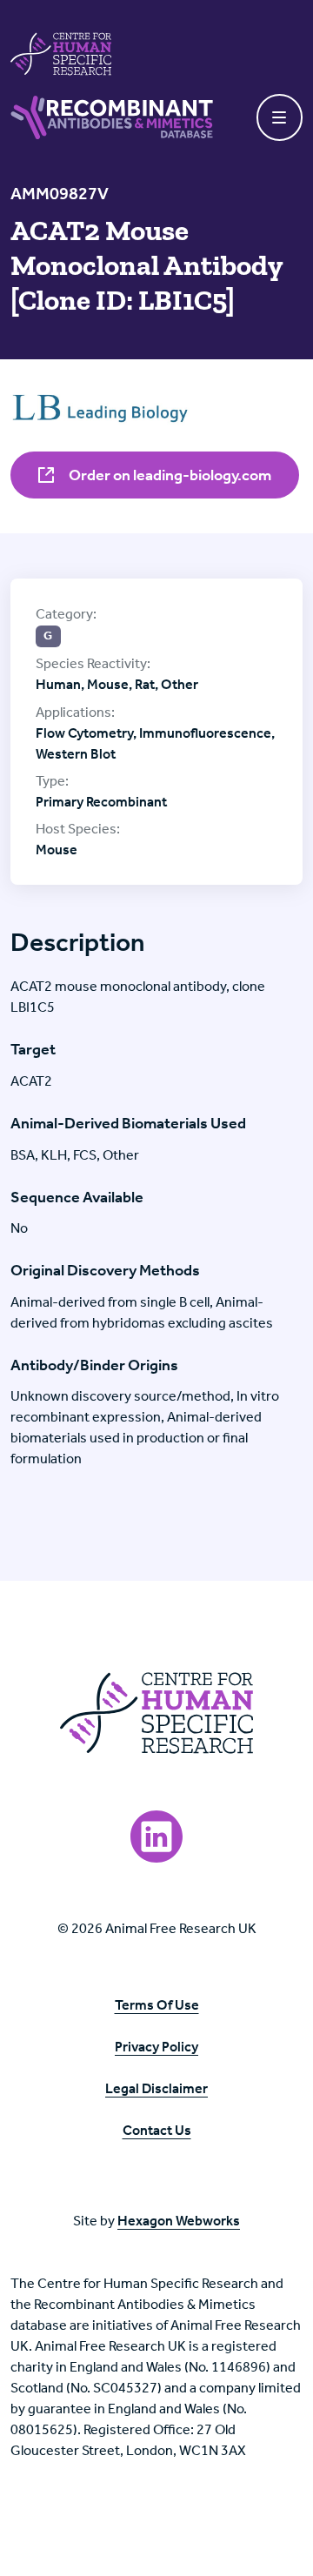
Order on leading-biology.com (169, 475)
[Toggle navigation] (280, 117)
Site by (156, 2221)
